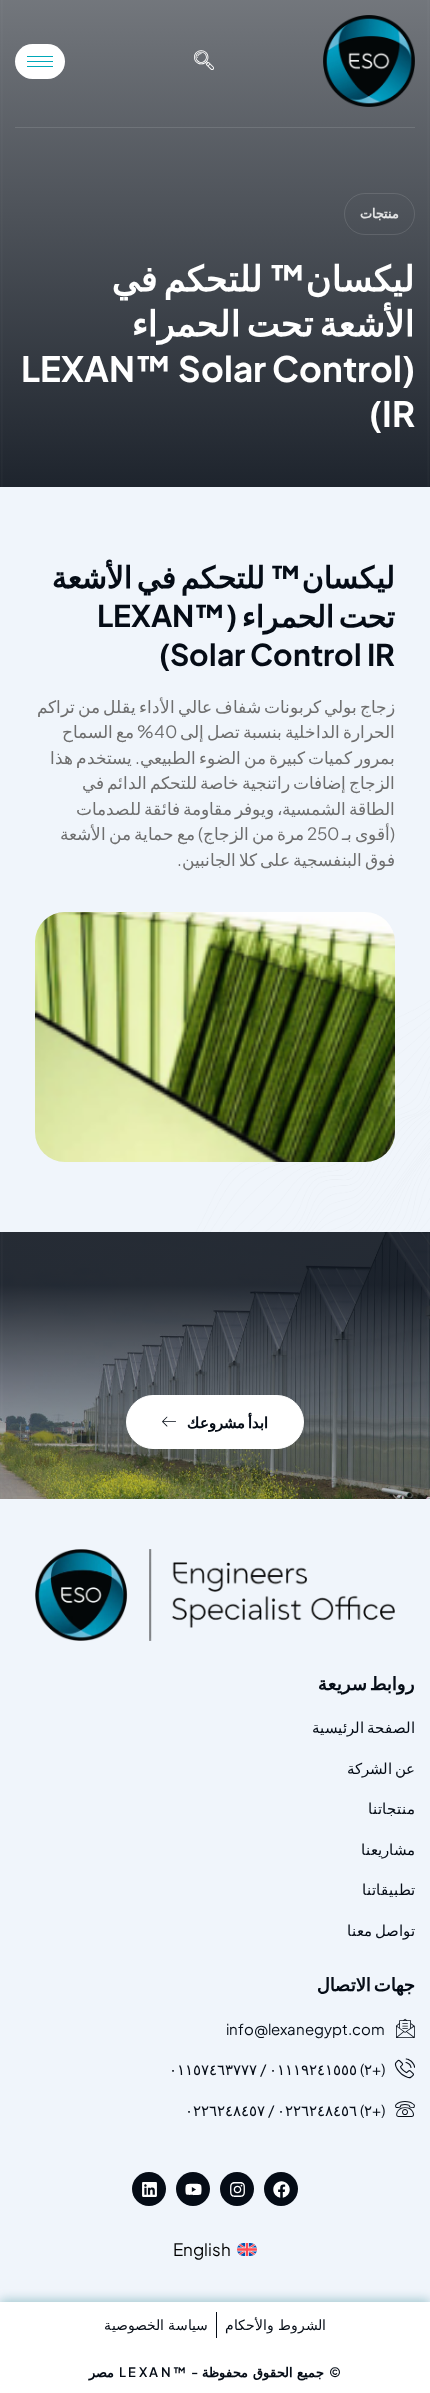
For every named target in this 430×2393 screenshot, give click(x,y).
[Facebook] (281, 2189)
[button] (204, 61)
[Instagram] (237, 2189)
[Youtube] (193, 2189)
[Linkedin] (149, 2189)
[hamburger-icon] (40, 61)
